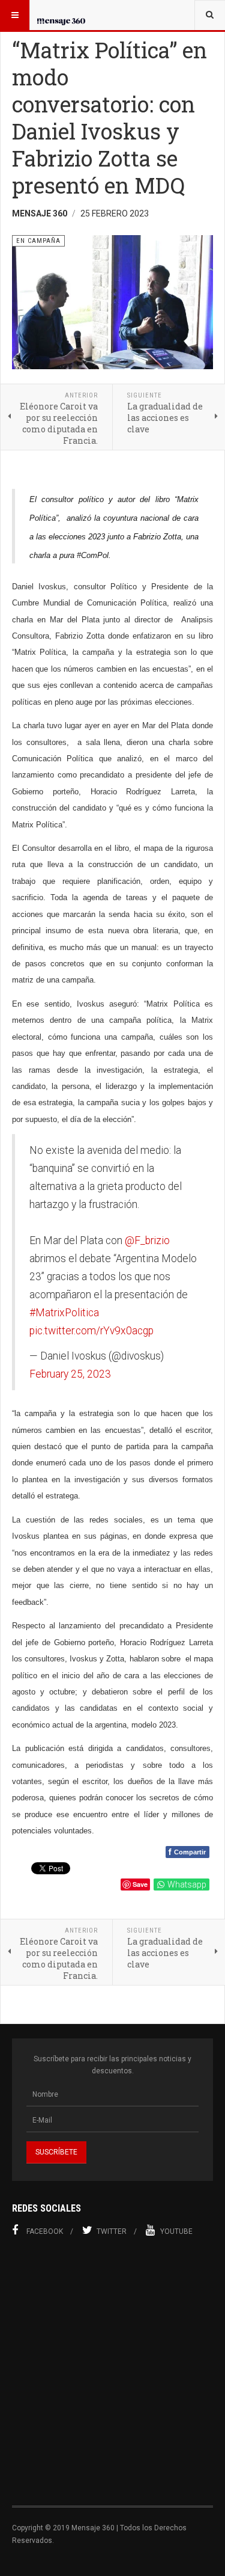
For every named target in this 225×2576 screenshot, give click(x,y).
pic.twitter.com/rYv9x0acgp (91, 1331)
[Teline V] (61, 15)
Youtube (176, 2231)
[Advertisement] (112, 2378)
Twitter (112, 2231)
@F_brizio (147, 1240)
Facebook (45, 2231)
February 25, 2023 (70, 1374)
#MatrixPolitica (64, 1313)
